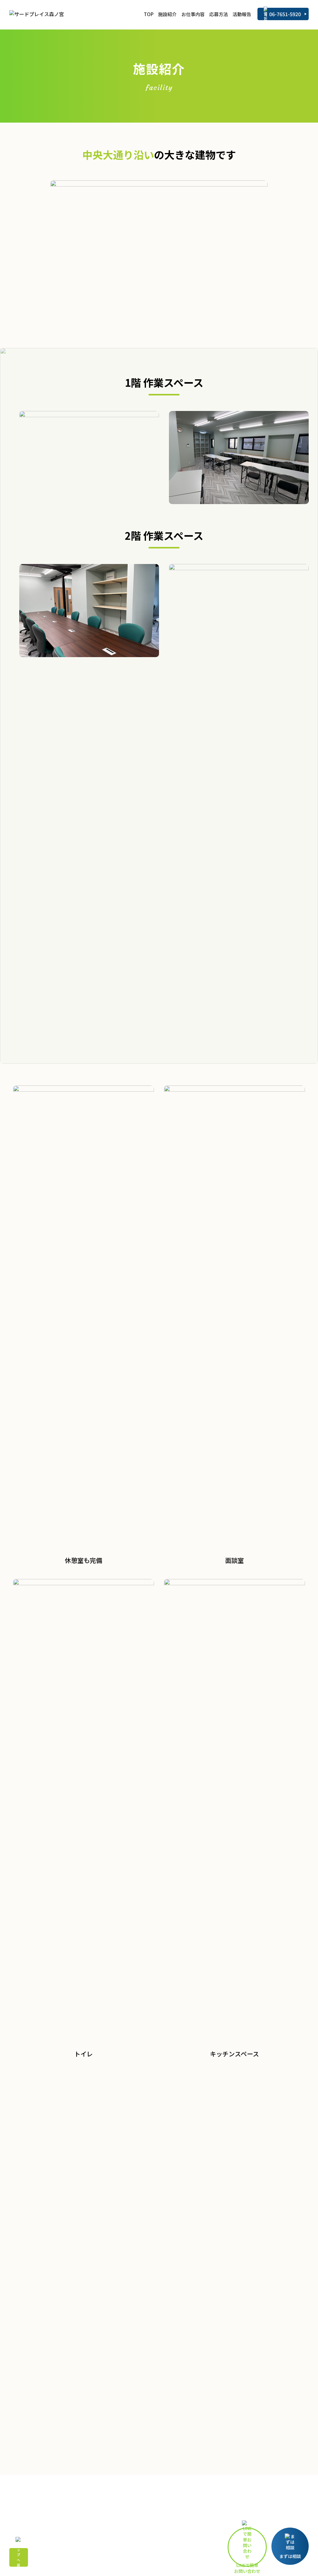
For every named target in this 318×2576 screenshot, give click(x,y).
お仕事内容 (193, 14)
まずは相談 (290, 2556)
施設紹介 (167, 14)
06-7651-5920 (285, 14)
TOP (149, 14)
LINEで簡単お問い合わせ (247, 2564)
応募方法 (219, 14)
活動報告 (242, 14)
